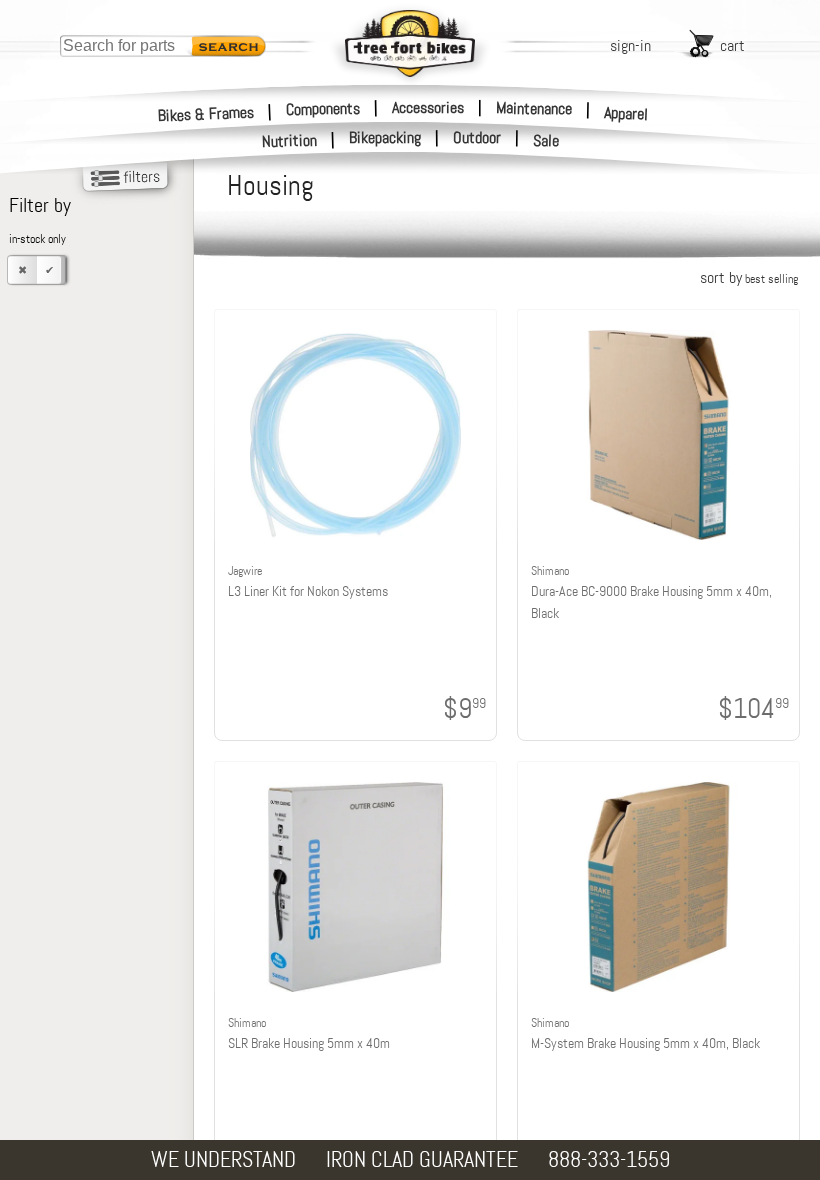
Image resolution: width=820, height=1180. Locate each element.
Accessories (428, 107)
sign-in (630, 45)
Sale (546, 141)
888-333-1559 (609, 1159)
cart (732, 45)
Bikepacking (385, 138)
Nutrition (290, 140)
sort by (749, 277)
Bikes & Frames (206, 113)
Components (323, 108)
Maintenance (534, 108)
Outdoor (477, 138)
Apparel (626, 113)
